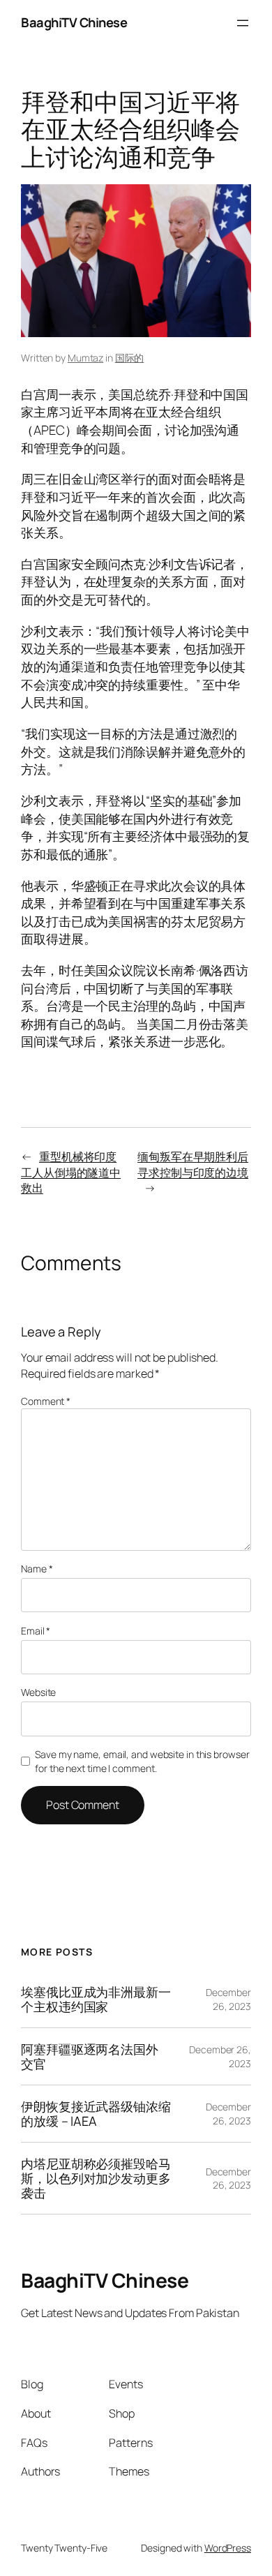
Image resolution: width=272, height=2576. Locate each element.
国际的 (130, 358)
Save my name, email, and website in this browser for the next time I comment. (142, 1761)
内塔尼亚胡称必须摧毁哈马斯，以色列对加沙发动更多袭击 (96, 2178)
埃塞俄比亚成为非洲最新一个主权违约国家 (96, 1999)
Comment (46, 1401)
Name (37, 1569)
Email (36, 1631)
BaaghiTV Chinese (74, 22)
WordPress (228, 2548)
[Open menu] (243, 23)
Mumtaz (85, 358)
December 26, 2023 (228, 1999)
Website (38, 1692)
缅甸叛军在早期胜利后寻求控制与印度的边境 (193, 1164)
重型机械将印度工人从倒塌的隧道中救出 (71, 1172)
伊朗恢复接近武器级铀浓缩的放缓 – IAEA (96, 2114)
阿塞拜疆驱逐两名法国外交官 (90, 2056)
